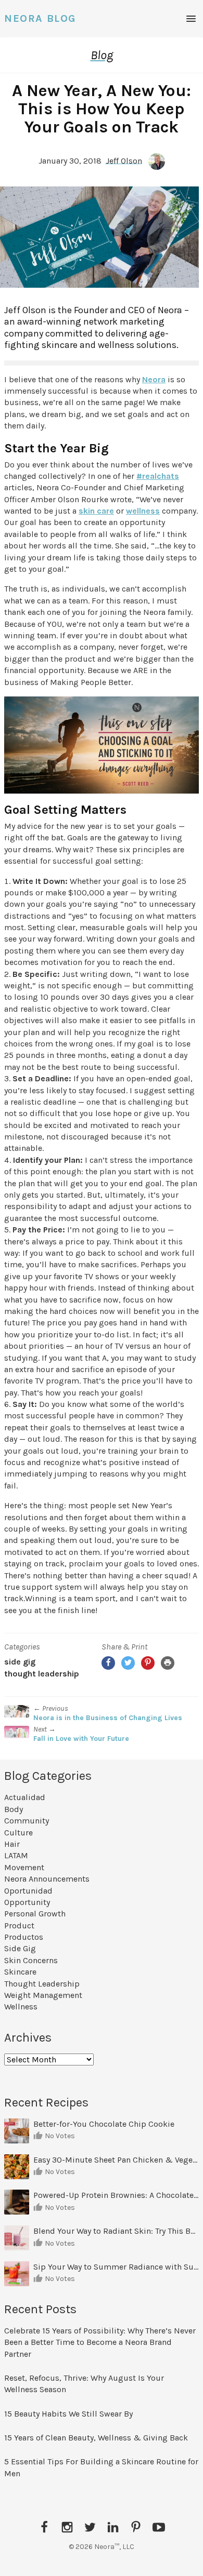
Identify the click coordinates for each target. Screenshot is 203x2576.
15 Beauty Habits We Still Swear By (68, 2414)
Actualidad (25, 1797)
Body (14, 1809)
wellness (143, 511)
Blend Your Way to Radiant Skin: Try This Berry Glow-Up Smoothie (116, 2231)
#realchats (158, 476)
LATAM (16, 1855)
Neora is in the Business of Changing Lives (108, 1718)
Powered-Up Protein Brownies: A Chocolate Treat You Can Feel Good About (116, 2195)
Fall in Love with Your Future (81, 1739)
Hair (12, 1844)
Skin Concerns (31, 1960)
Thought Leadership (42, 1674)
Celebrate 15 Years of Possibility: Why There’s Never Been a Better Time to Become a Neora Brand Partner (100, 2342)
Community (27, 1821)
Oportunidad (28, 1891)
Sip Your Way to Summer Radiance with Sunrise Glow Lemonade (116, 2267)
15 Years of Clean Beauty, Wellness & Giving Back (96, 2438)
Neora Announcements (47, 1879)
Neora (154, 379)
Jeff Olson (124, 160)
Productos (24, 1937)
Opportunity (27, 1902)
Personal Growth (35, 1914)
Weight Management (43, 1995)
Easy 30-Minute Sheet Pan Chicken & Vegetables (116, 2160)
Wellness (21, 2007)
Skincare (20, 1972)
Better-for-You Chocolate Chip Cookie (105, 2124)
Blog (102, 55)
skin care (96, 511)
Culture (18, 1833)
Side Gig (20, 1662)
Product (19, 1926)
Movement (24, 1867)
